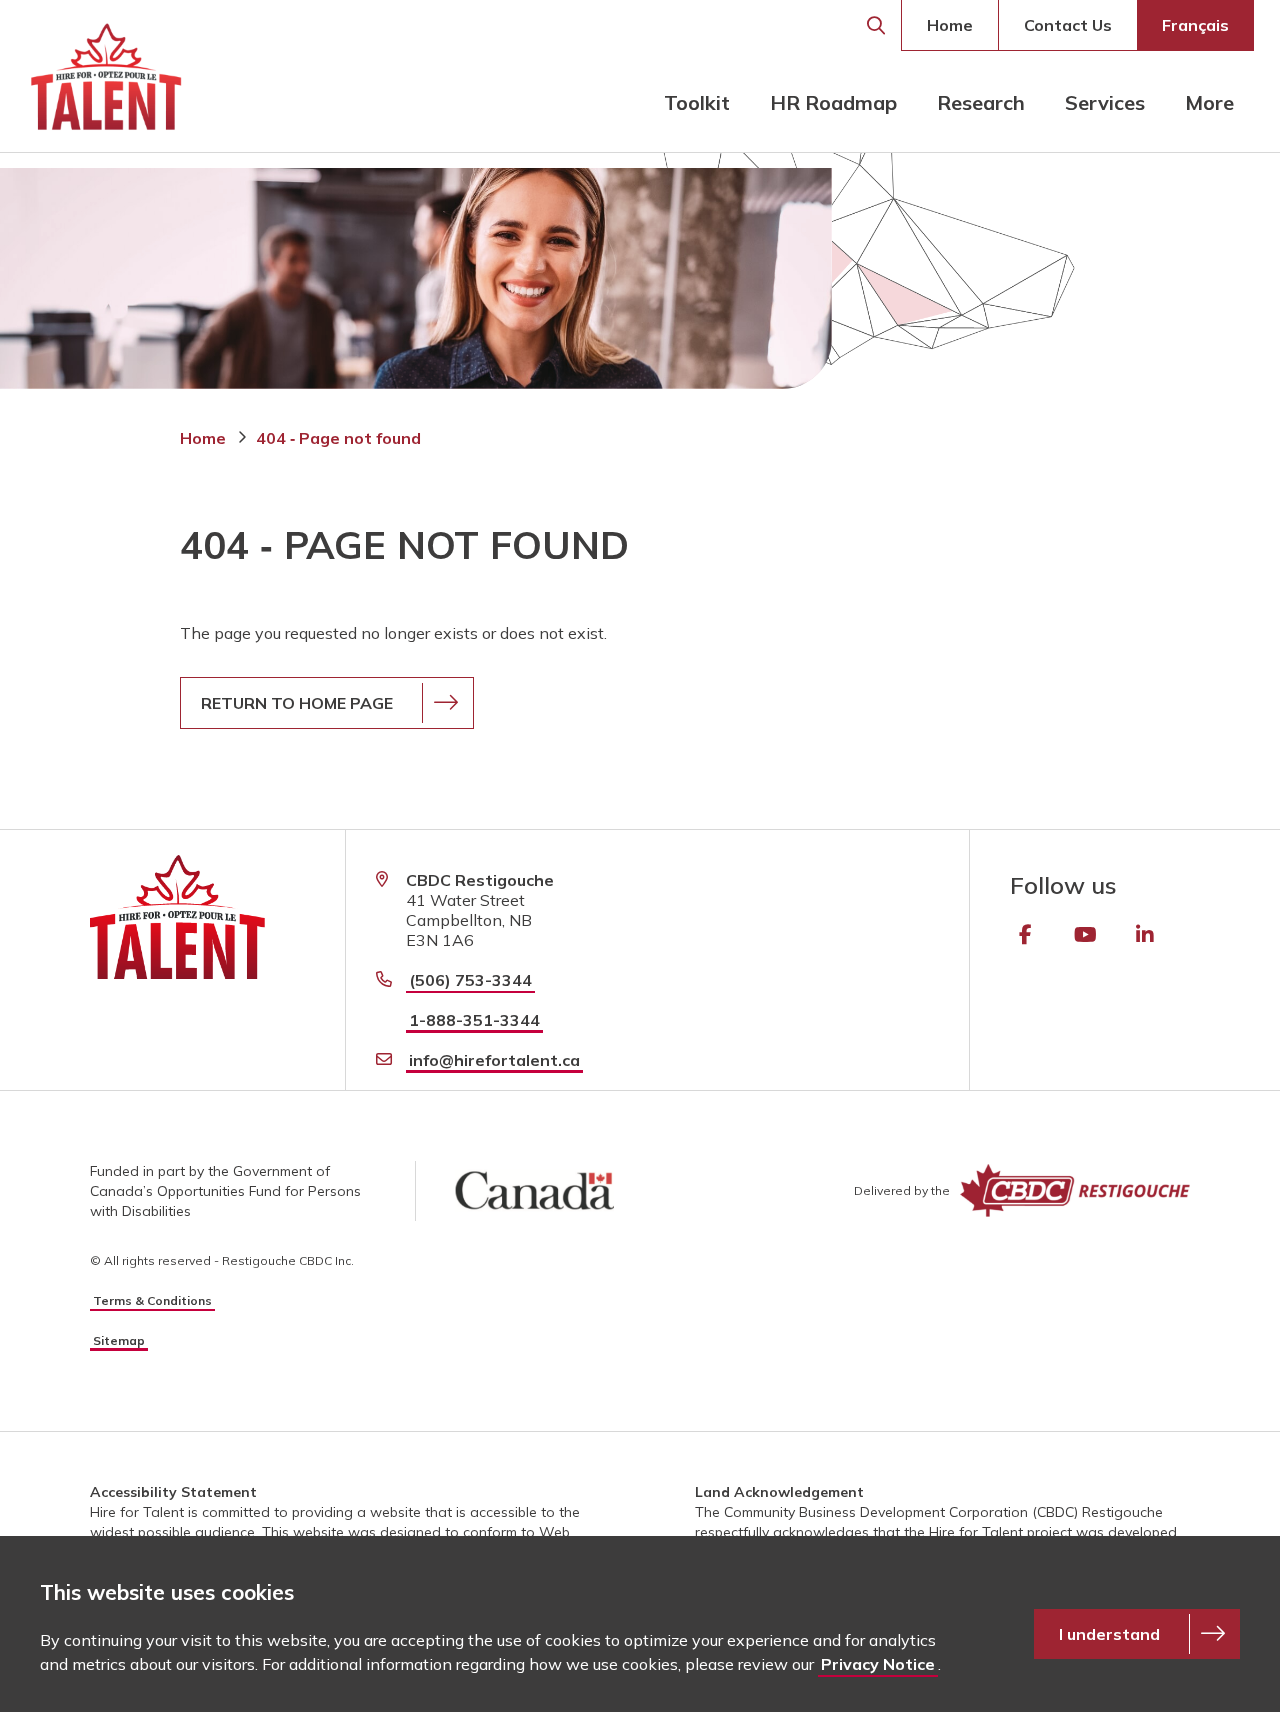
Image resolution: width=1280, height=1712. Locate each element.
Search (875, 25)
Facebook (1025, 935)
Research (981, 102)
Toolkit (697, 102)
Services (1105, 102)
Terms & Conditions (152, 1300)
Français (1195, 25)
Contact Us (1068, 25)
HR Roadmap (833, 102)
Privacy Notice (878, 1664)
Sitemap (119, 1340)
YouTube (1085, 935)
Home (950, 25)
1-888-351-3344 (474, 1020)
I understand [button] (1109, 1634)
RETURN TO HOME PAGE (297, 703)
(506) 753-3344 (470, 980)
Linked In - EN (1145, 935)
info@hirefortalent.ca (494, 1060)
